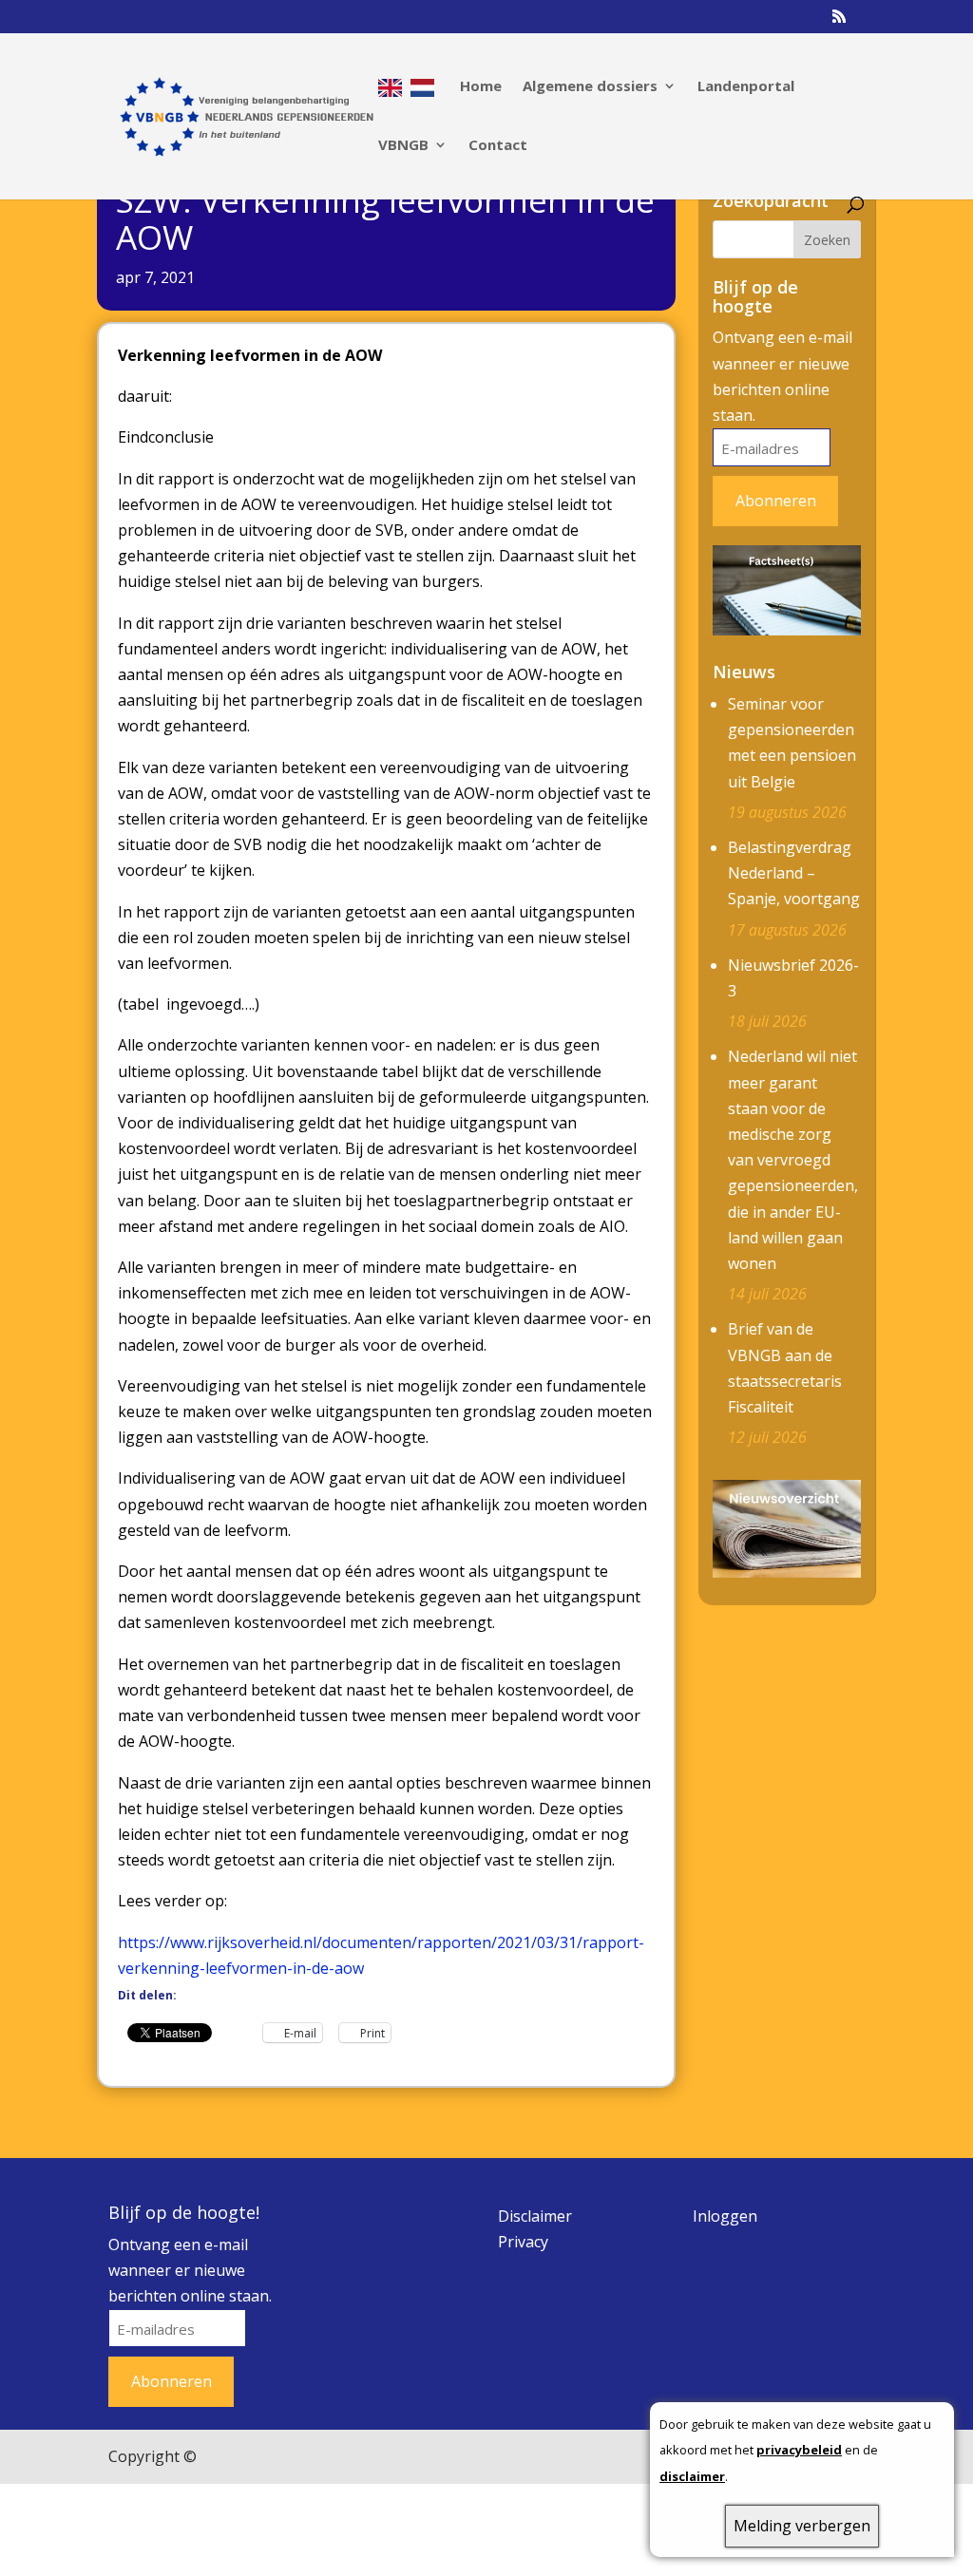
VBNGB (403, 146)
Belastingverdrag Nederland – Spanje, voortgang (794, 873)
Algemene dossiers (590, 87)
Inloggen (725, 2216)
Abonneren (776, 501)
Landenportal (746, 87)
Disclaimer (535, 2216)
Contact (498, 146)
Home (481, 87)
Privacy (523, 2242)
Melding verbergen (802, 2526)
